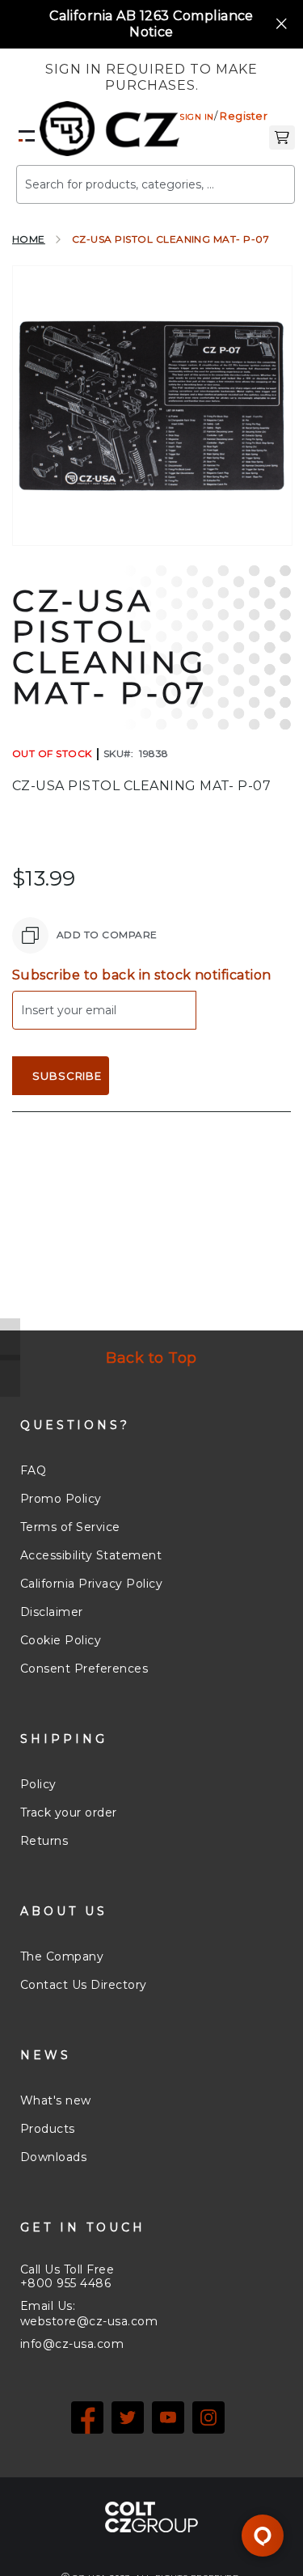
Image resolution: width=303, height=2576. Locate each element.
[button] (282, 136)
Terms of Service (70, 1527)
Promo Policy (61, 1499)
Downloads (53, 2157)
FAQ (33, 1470)
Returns (44, 1841)
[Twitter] (128, 2417)
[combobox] (156, 184)
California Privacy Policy (91, 1584)
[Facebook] (87, 2417)
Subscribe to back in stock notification (142, 975)
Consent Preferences (84, 1669)
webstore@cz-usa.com (89, 2322)
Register (244, 116)
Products (48, 2129)
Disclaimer (52, 1612)
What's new (56, 2100)
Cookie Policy (61, 1640)
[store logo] (109, 129)
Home (29, 239)
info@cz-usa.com (72, 2344)
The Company (62, 1956)
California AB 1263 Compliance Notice (151, 24)
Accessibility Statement (91, 1555)
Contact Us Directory (84, 1985)
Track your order (69, 1813)
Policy (38, 1784)
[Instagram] (208, 2417)
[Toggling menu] (26, 135)
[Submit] (259, 178)
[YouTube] (168, 2417)
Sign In (196, 117)
